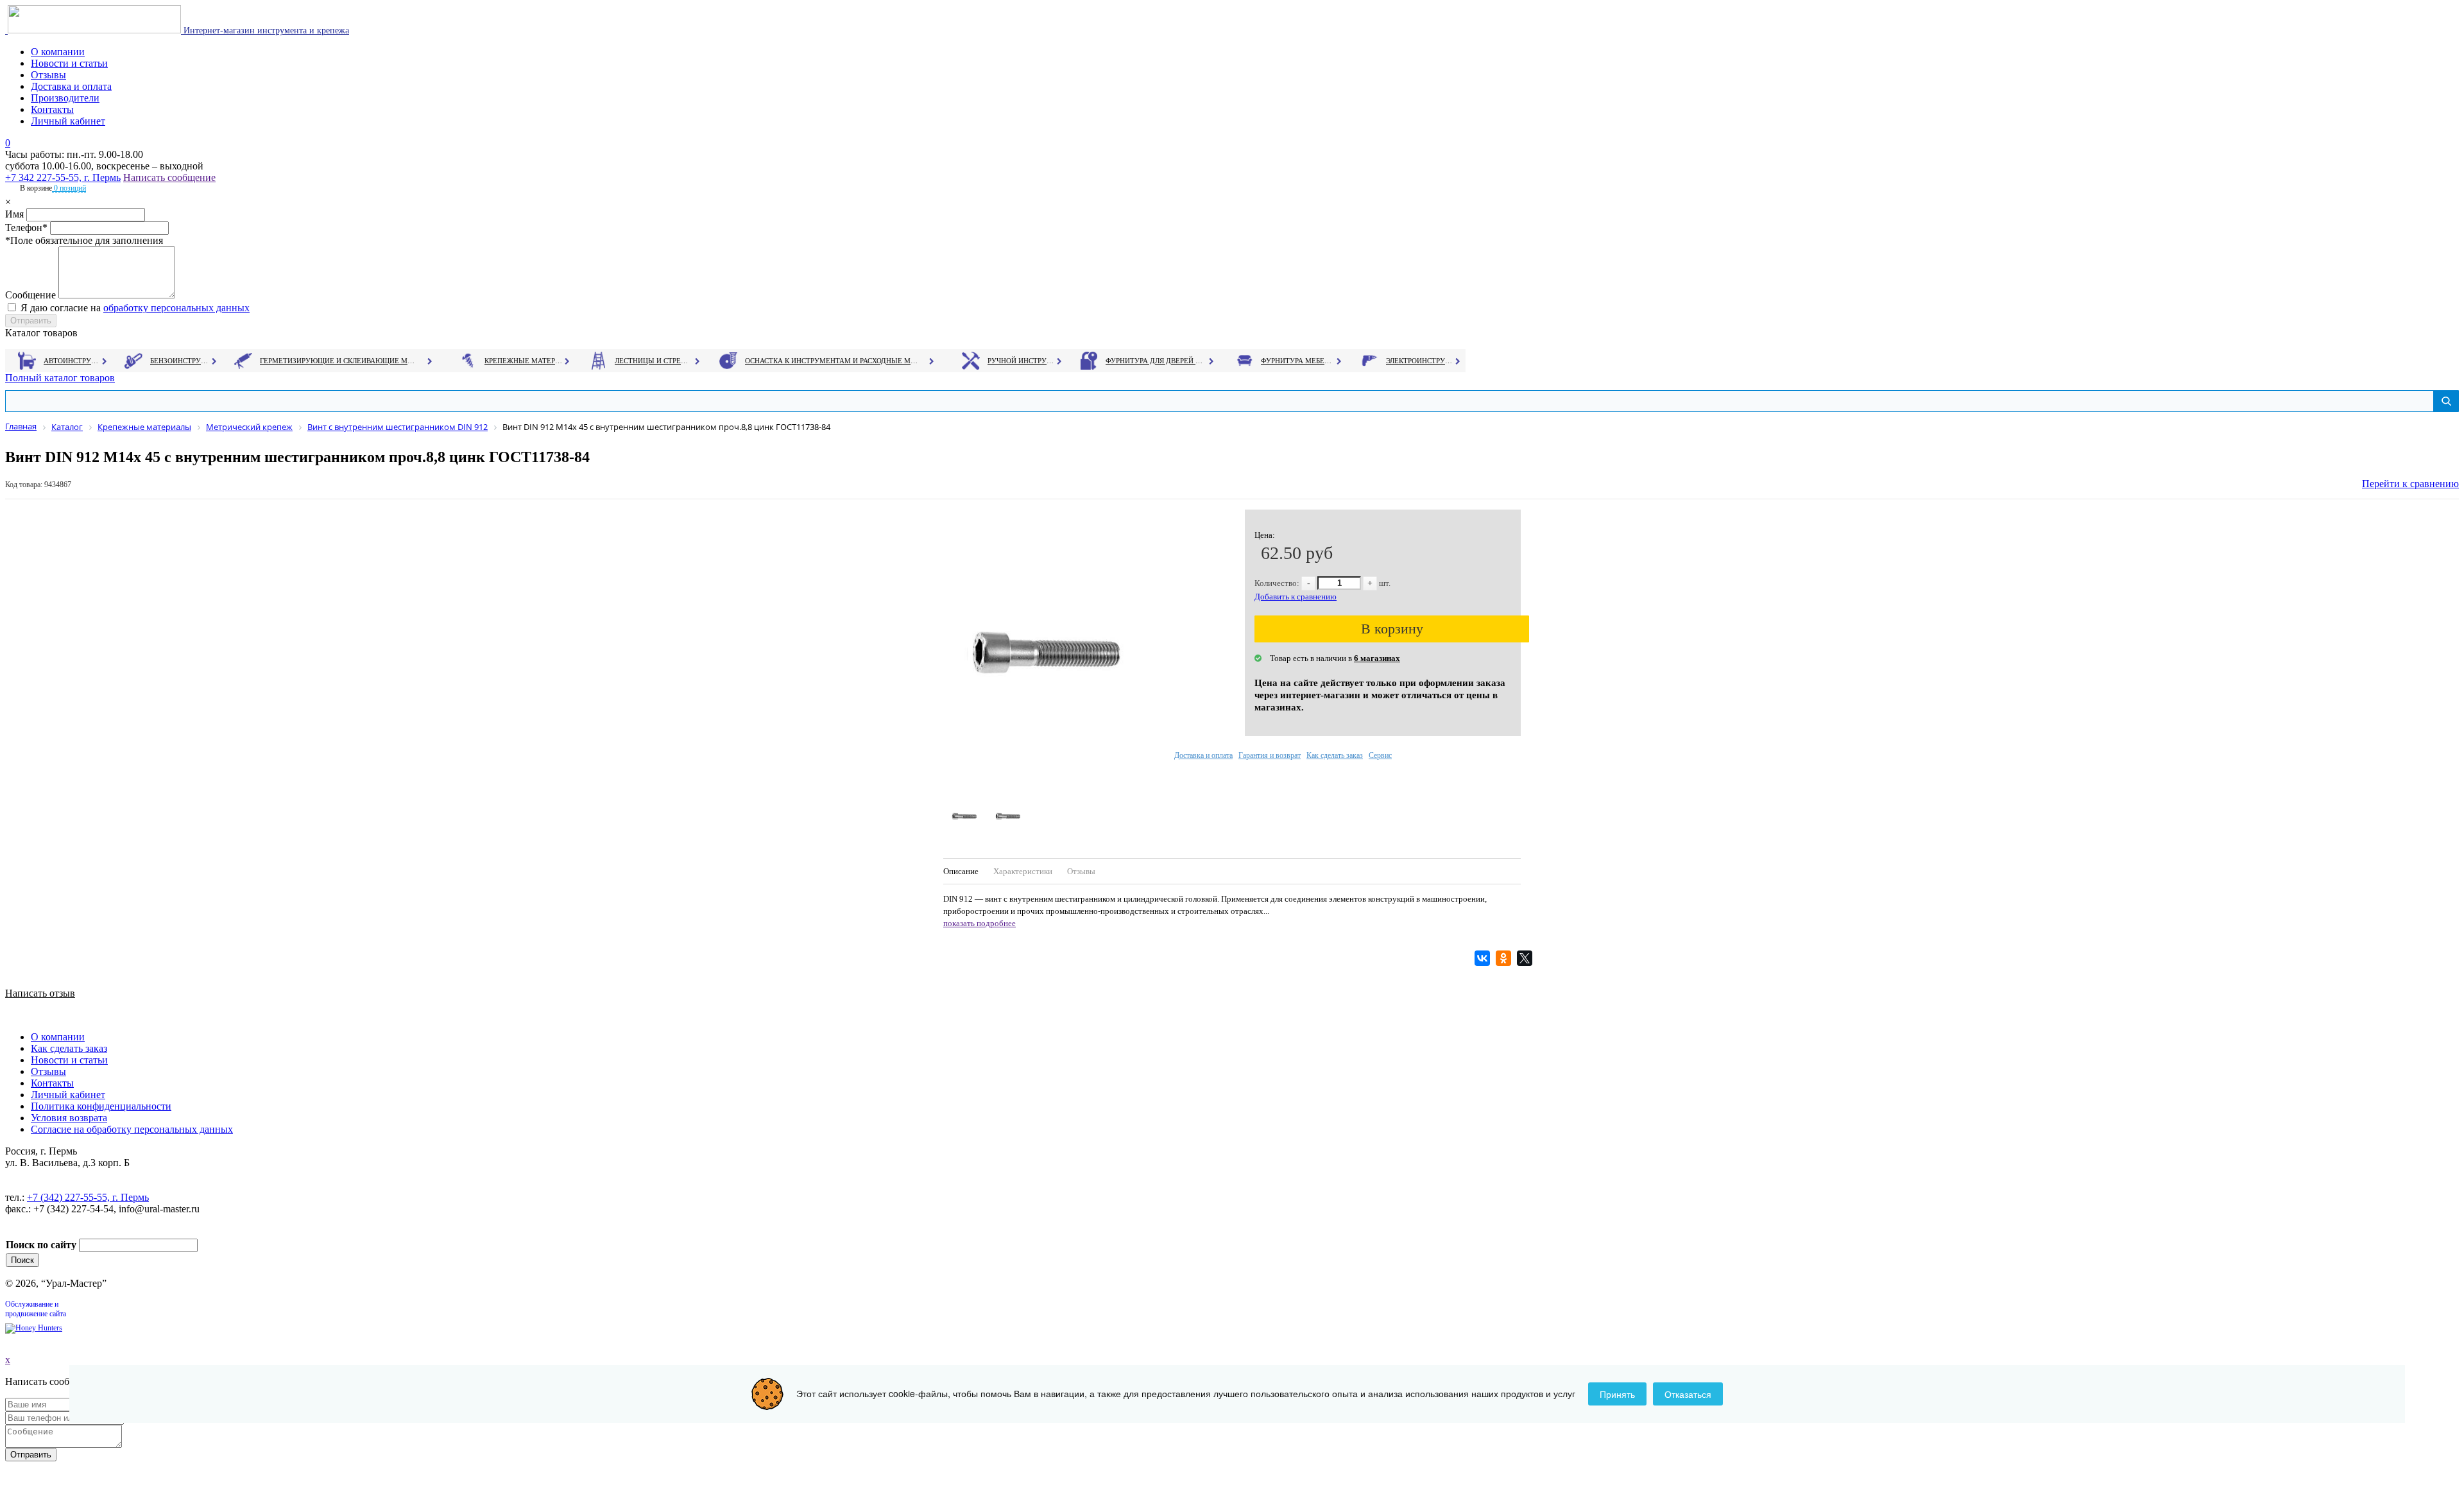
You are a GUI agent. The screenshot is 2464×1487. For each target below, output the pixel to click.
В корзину (1392, 629)
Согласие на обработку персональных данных (132, 1129)
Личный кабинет (68, 121)
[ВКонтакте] (1484, 958)
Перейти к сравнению (2410, 484)
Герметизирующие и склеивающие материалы (339, 361)
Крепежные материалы (524, 361)
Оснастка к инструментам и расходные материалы (832, 361)
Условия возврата (69, 1118)
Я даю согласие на (135, 308)
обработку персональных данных (176, 308)
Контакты (52, 109)
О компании (58, 52)
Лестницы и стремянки (654, 361)
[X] (1526, 958)
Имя (14, 214)
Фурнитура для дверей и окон (1155, 361)
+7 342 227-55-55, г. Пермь (63, 177)
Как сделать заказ (1335, 755)
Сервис (1380, 755)
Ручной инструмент (1021, 361)
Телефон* (26, 228)
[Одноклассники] (1505, 958)
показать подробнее (980, 923)
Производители (65, 98)
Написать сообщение (169, 177)
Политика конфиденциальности (101, 1106)
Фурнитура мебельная (1298, 361)
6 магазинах (1377, 658)
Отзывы (48, 75)
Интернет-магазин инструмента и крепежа (265, 30)
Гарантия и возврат (1270, 755)
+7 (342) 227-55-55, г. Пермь (88, 1197)
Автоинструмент (73, 361)
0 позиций (69, 188)
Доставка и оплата (71, 86)
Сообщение (30, 295)
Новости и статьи (69, 63)
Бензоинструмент (180, 361)
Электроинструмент (1420, 361)
